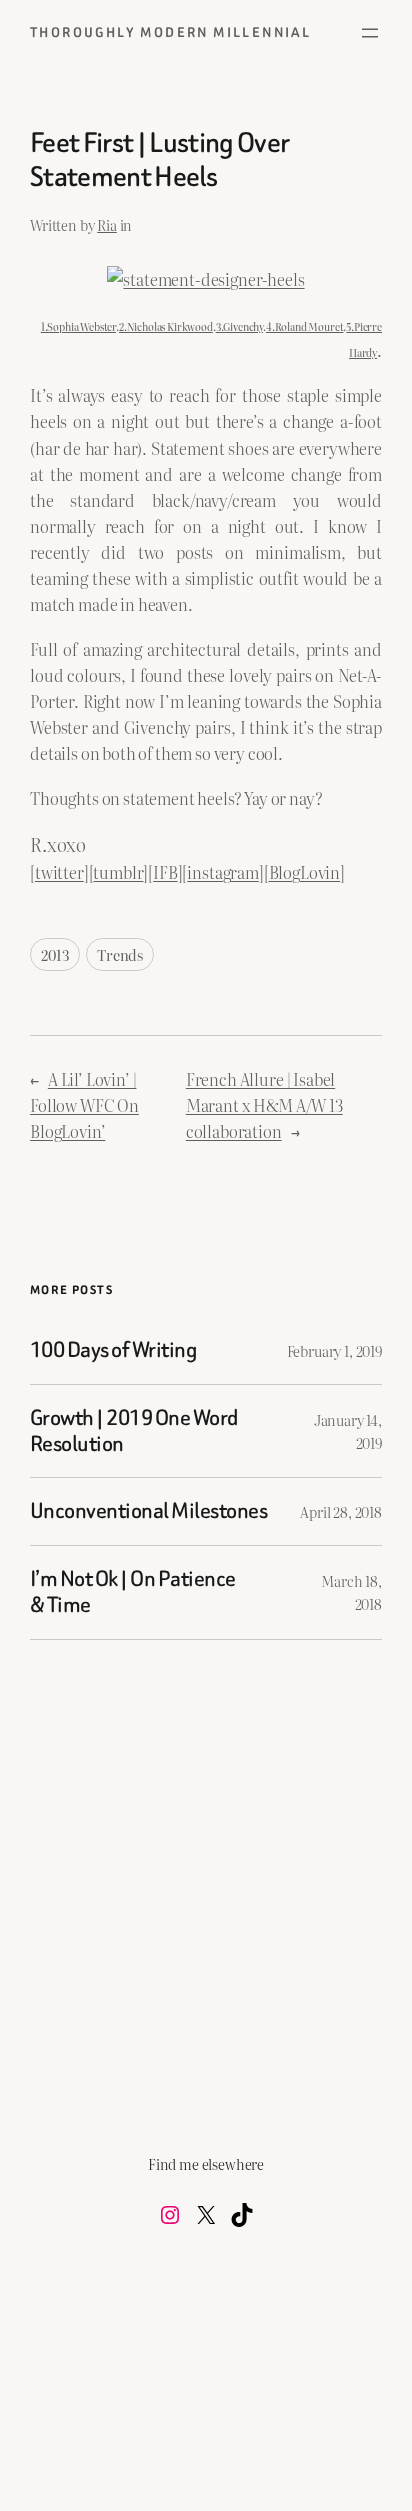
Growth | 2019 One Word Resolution (134, 1431)
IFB (165, 872)
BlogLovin (305, 872)
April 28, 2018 (341, 1511)
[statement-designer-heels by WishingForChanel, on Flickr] (205, 279)
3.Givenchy (239, 326)
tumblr (118, 872)
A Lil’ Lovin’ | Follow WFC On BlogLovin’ (84, 1105)
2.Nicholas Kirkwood (166, 326)
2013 (55, 954)
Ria (107, 224)
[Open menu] (370, 33)
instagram (223, 872)
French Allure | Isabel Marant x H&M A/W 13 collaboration (264, 1105)
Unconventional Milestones (148, 1511)
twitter (59, 872)
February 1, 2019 (334, 1350)
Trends (120, 954)
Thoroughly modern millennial (170, 32)
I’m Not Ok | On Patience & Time (133, 1592)
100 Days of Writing (113, 1350)
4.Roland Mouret (305, 326)
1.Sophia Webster (78, 326)
